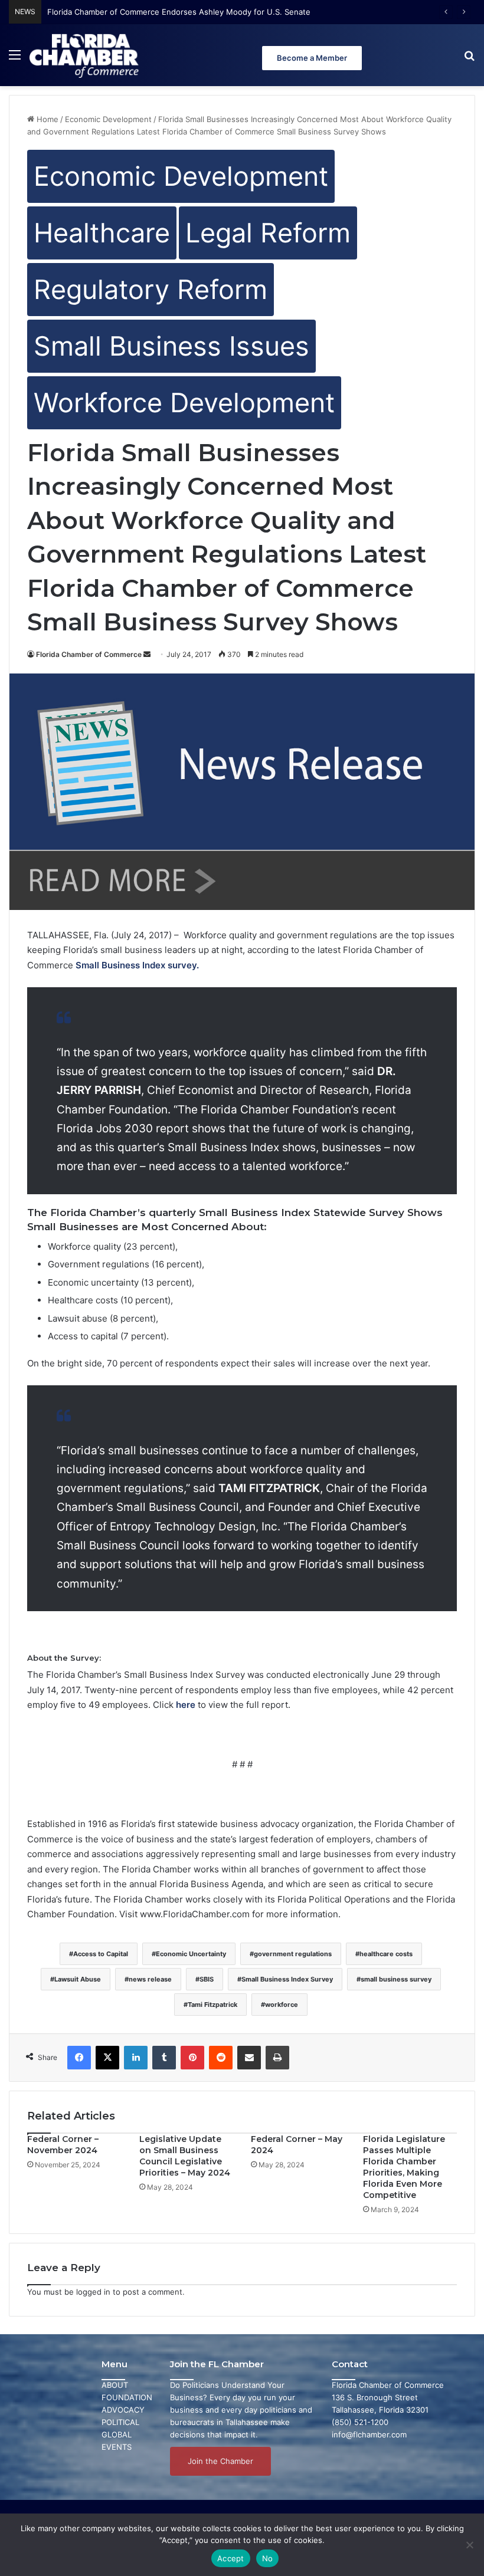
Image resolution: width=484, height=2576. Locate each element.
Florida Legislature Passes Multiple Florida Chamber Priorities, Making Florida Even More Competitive (404, 2167)
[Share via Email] (249, 2058)
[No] (469, 2545)
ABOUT (115, 2385)
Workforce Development (184, 402)
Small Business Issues (171, 346)
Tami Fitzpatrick (212, 2005)
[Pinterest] (192, 2058)
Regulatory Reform (151, 289)
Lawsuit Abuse (78, 1979)
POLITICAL (120, 2422)
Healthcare (102, 233)
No (268, 2558)
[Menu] (15, 59)
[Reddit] (221, 2058)
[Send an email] (147, 654)
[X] (107, 2058)
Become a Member (312, 58)
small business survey (396, 1979)
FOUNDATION (127, 2397)
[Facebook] (79, 2058)
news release (150, 1979)
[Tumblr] (164, 2058)
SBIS (207, 1979)
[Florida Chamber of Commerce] (86, 55)
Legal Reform (268, 233)
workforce (282, 2005)
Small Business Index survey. (137, 965)
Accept (231, 2558)
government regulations (293, 1954)
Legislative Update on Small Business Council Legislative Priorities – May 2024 (185, 2156)
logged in (93, 2292)
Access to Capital (101, 1954)
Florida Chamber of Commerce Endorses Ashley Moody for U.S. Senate (179, 12)
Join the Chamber (220, 2461)
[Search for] (469, 59)
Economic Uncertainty (191, 1954)
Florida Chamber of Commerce (89, 654)
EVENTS (117, 2447)
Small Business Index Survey (287, 1979)
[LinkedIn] (136, 2058)
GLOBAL (117, 2434)
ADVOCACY (123, 2410)
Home (46, 119)
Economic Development (108, 119)
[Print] (277, 2058)
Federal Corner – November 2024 (63, 2145)
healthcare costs (386, 1954)
